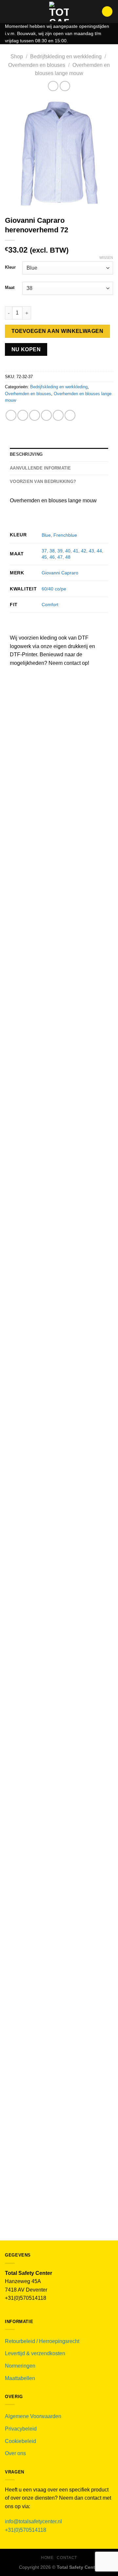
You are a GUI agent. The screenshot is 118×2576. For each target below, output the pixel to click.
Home (47, 2558)
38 (52, 551)
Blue (46, 535)
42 (84, 551)
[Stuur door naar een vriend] (46, 415)
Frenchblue (65, 535)
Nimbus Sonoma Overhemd (59, 851)
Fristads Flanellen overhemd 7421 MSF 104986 (59, 1735)
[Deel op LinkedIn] (70, 415)
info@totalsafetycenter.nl (34, 2521)
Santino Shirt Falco (59, 1399)
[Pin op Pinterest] (58, 415)
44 (99, 551)
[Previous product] (65, 86)
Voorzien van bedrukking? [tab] (43, 481)
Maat (10, 288)
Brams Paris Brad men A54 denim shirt (59, 1566)
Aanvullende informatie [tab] (40, 468)
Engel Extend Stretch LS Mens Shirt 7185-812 (59, 988)
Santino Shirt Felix (59, 1265)
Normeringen (20, 2366)
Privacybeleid (21, 2429)
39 (60, 551)
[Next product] (53, 86)
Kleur (10, 267)
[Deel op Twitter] (35, 415)
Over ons (15, 2453)
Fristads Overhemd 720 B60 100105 (59, 2209)
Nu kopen (26, 349)
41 (76, 551)
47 (60, 557)
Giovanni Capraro (60, 573)
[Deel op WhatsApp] (11, 415)
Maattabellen (20, 2378)
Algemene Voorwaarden (33, 2416)
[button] (9, 11)
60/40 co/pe (54, 589)
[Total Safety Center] (59, 11)
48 (68, 557)
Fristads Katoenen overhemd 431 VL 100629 (59, 1893)
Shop (17, 57)
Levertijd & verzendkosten (35, 2353)
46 (52, 557)
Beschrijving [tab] (26, 454)
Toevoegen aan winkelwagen (58, 331)
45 (44, 557)
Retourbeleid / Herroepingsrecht (42, 2341)
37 (44, 551)
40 (68, 551)
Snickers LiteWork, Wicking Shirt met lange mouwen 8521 (59, 1128)
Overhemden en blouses (37, 65)
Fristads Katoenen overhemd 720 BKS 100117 (59, 2051)
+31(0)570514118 (26, 2530)
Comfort (50, 605)
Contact (67, 2558)
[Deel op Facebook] (23, 415)
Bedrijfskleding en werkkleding (66, 57)
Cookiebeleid (20, 2441)
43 (91, 551)
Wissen (106, 258)
